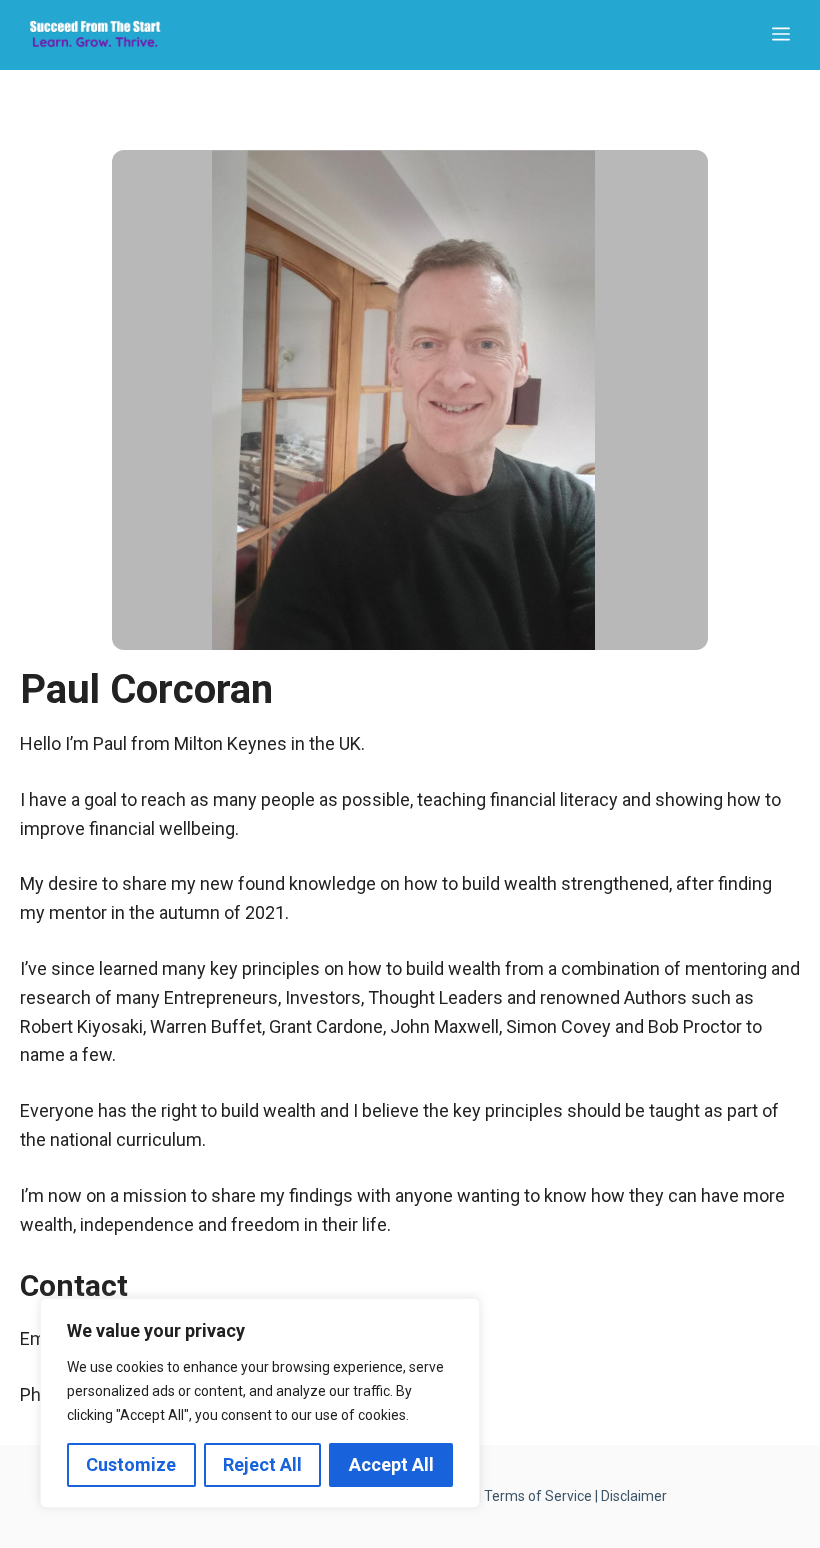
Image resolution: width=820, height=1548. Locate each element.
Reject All (262, 1464)
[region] (260, 1403)
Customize (131, 1464)
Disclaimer (634, 1496)
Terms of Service (538, 1496)
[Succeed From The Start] (95, 35)
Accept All (391, 1464)
